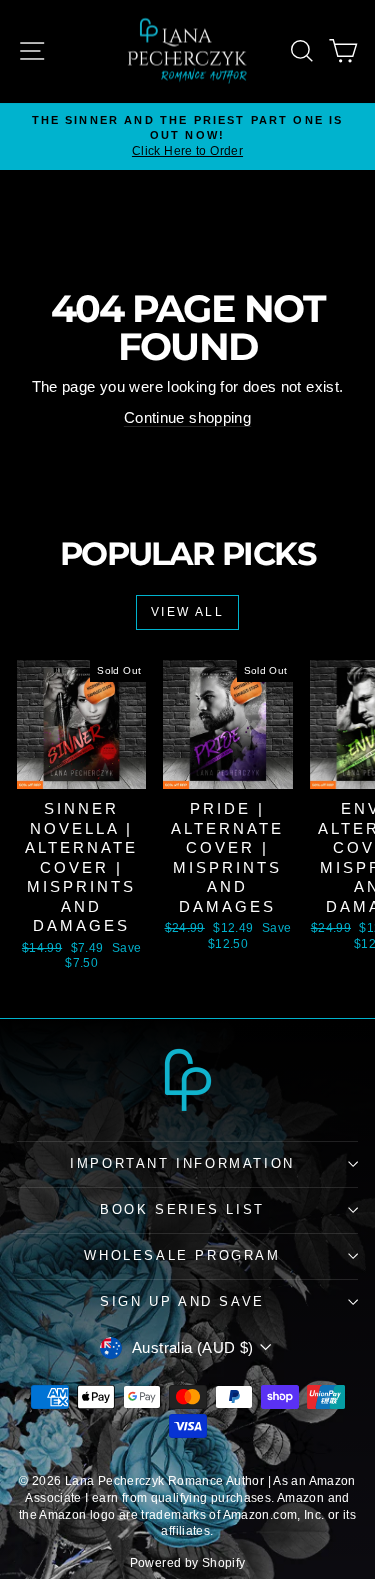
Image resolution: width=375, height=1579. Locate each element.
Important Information (182, 1163)
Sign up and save (182, 1301)
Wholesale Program (182, 1255)
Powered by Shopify (188, 1563)
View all (187, 612)
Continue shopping (187, 417)
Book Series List (182, 1209)
